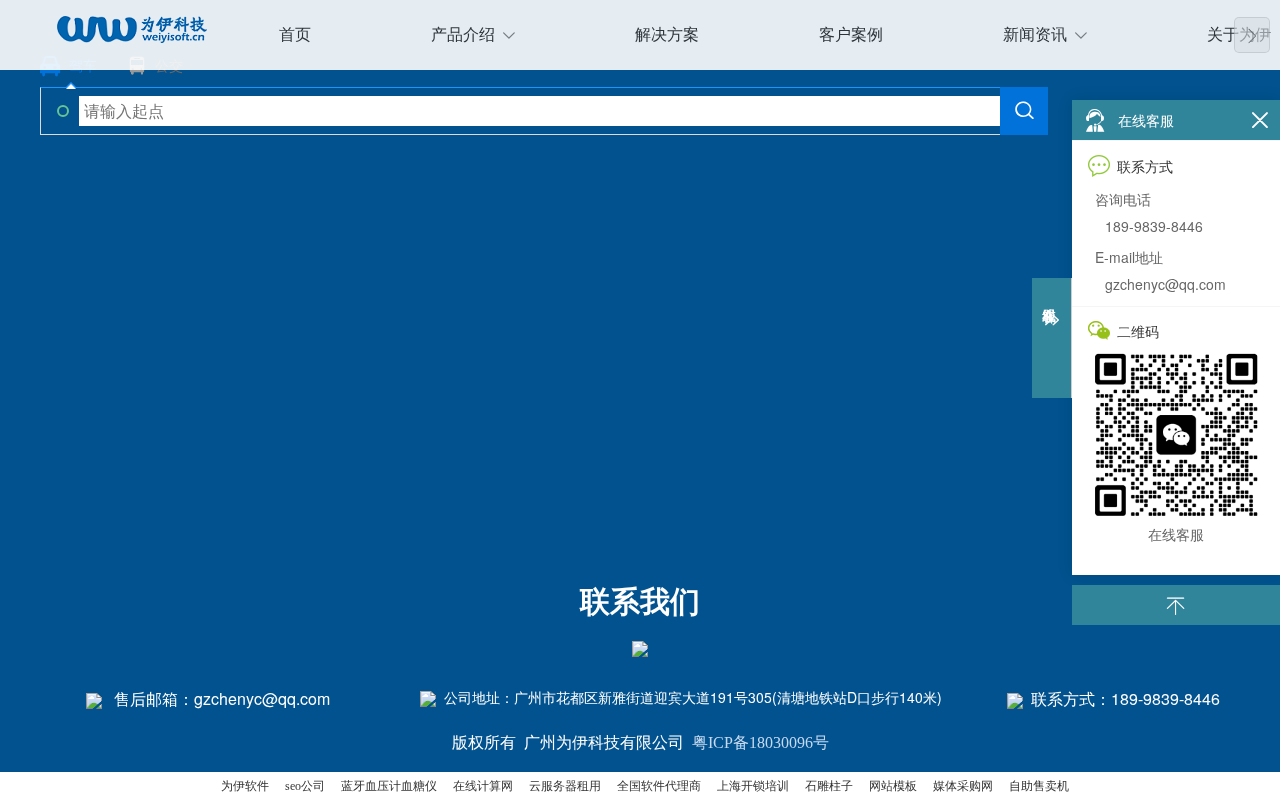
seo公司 (305, 786)
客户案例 (851, 34)
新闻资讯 (1035, 34)
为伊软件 (245, 786)
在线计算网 (483, 786)
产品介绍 (463, 34)
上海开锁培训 (753, 786)
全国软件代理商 (659, 786)
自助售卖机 (1039, 786)
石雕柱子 (829, 786)
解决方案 (667, 34)
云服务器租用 (565, 786)
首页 (295, 34)
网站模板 (893, 786)
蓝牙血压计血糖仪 (389, 786)
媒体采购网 (963, 786)
